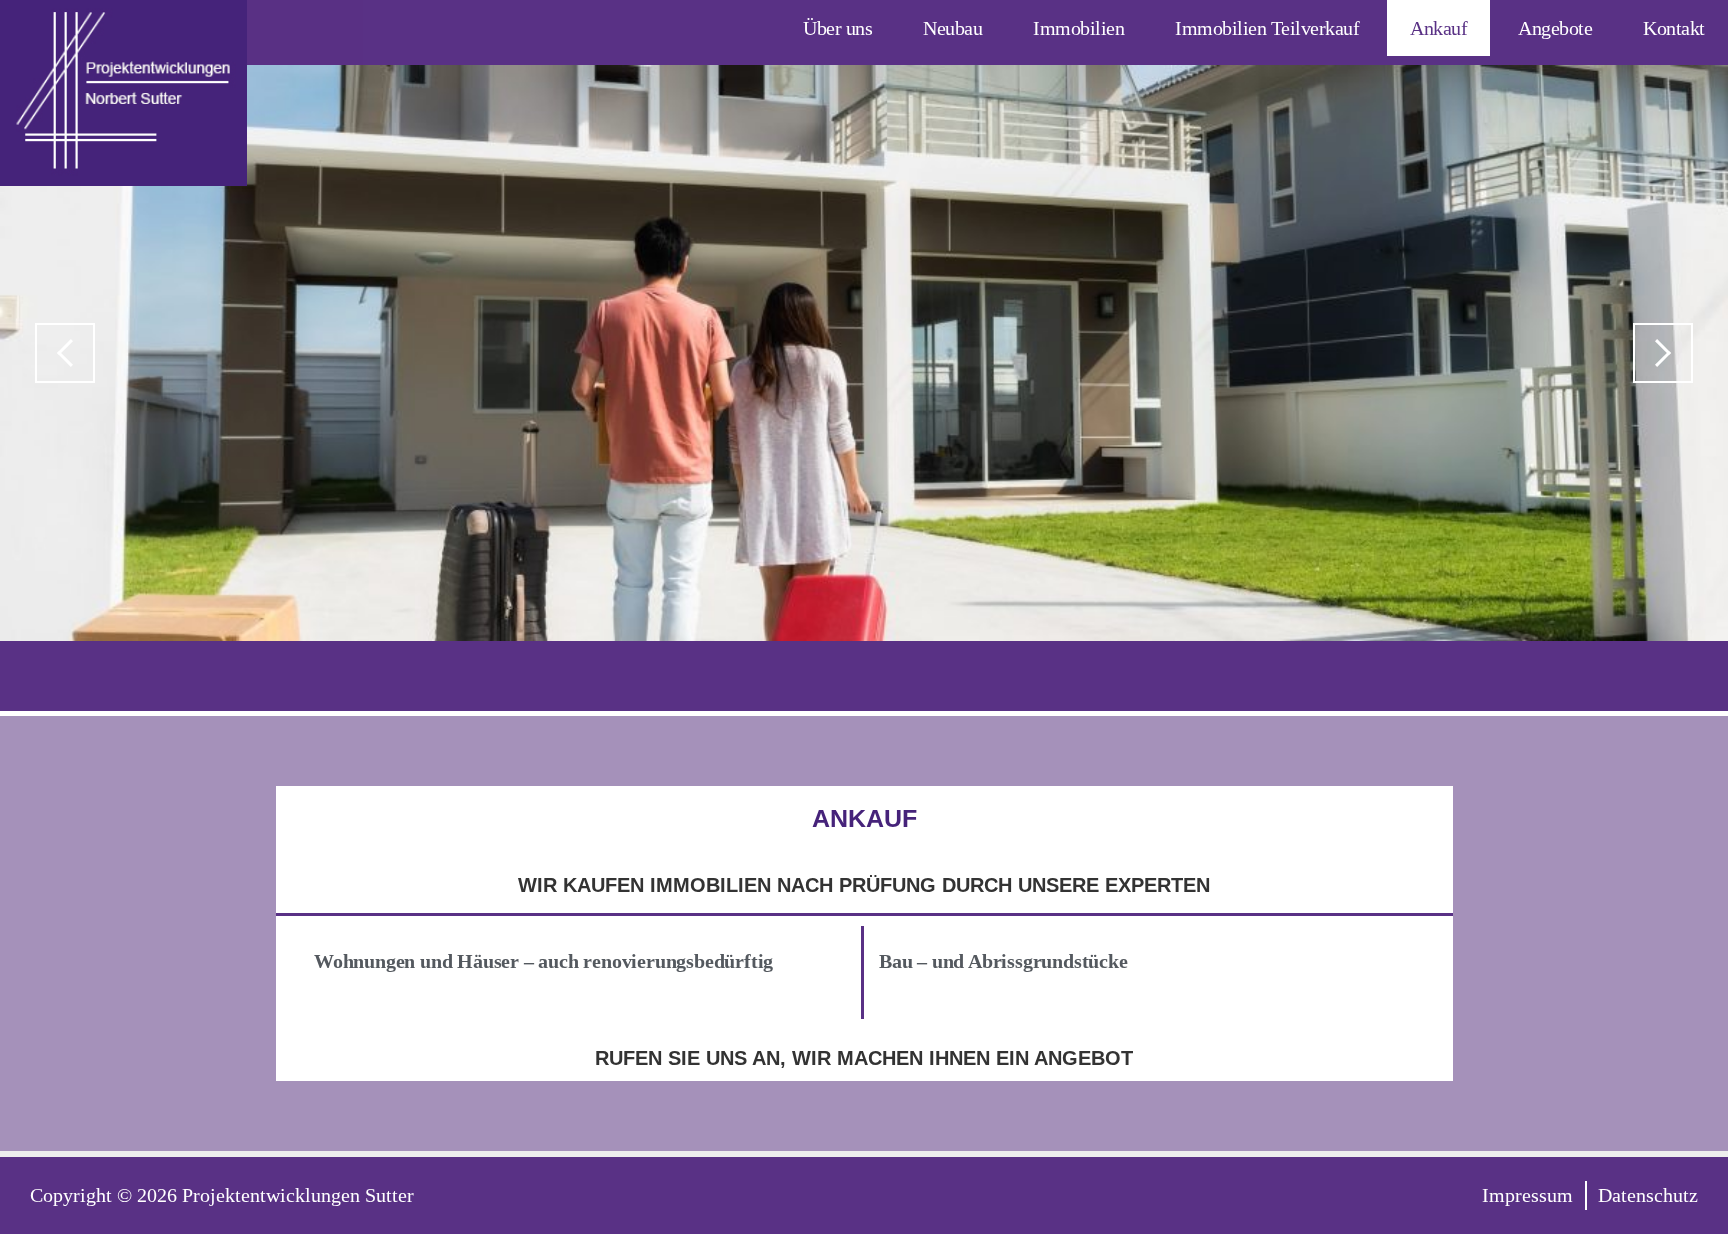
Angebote (1555, 28)
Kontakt (1674, 28)
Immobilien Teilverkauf (1267, 28)
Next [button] (1663, 353)
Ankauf (1438, 28)
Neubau (952, 28)
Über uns (837, 28)
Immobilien (1078, 28)
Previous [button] (65, 353)
